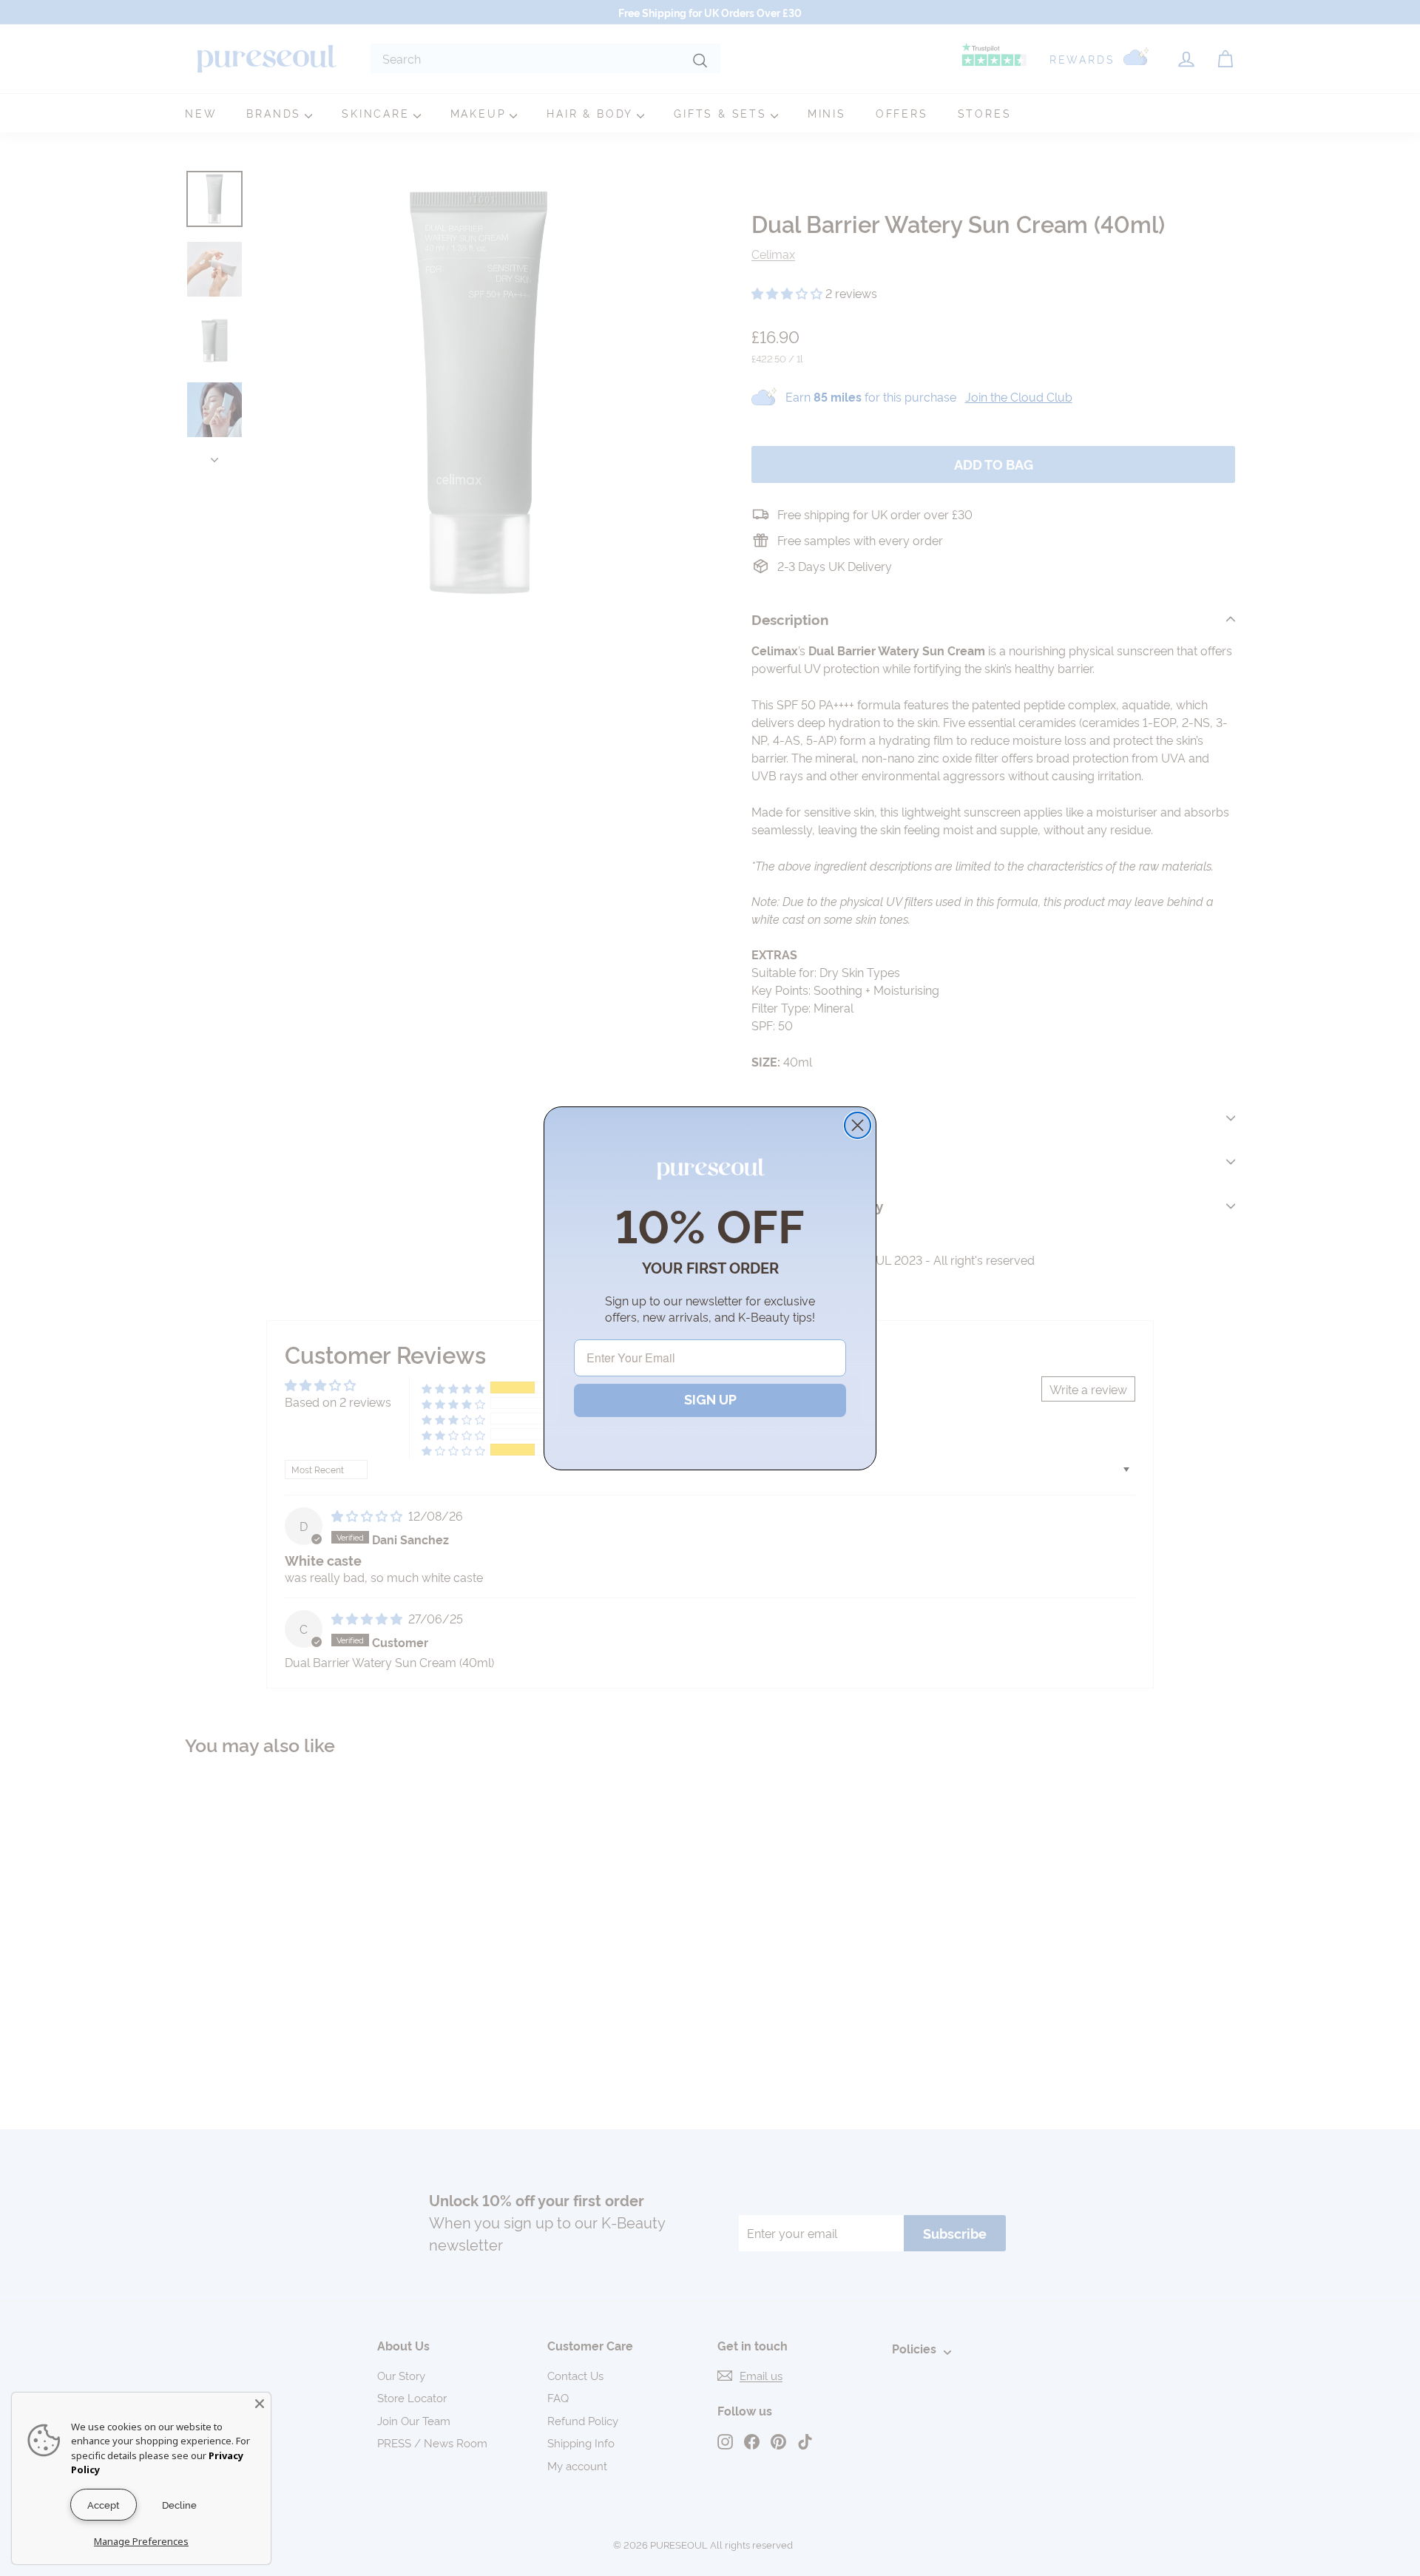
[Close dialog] (858, 1125)
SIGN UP (710, 1400)
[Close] (260, 2404)
